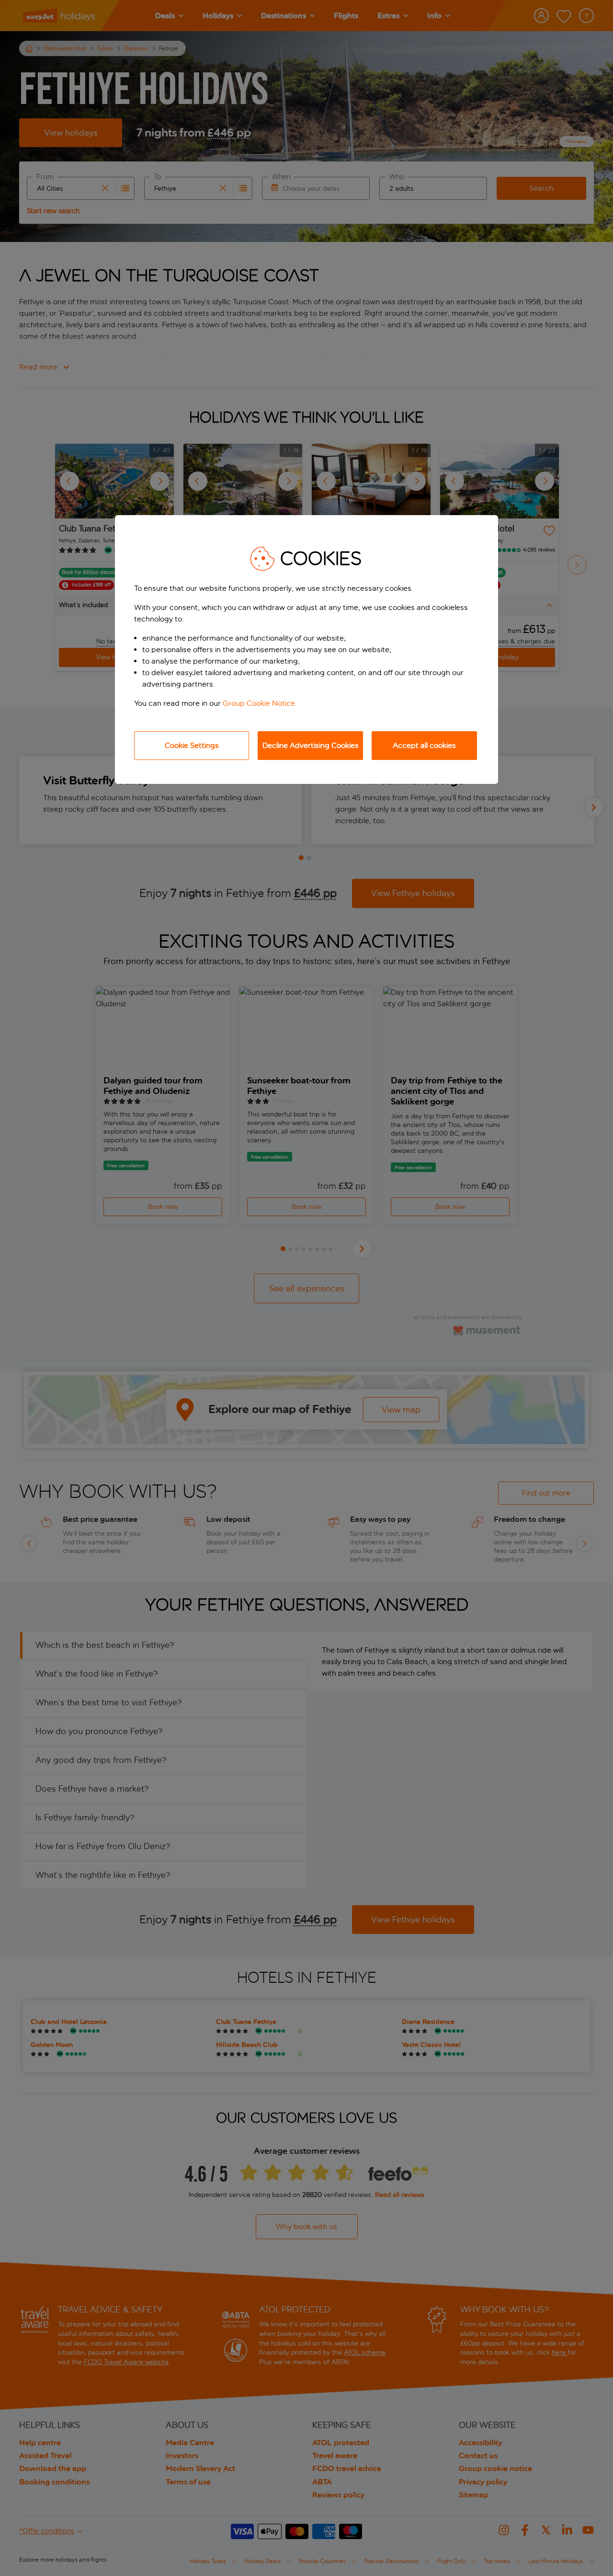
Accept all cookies (424, 745)
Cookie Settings (192, 745)
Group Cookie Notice (259, 703)
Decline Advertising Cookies (311, 745)
